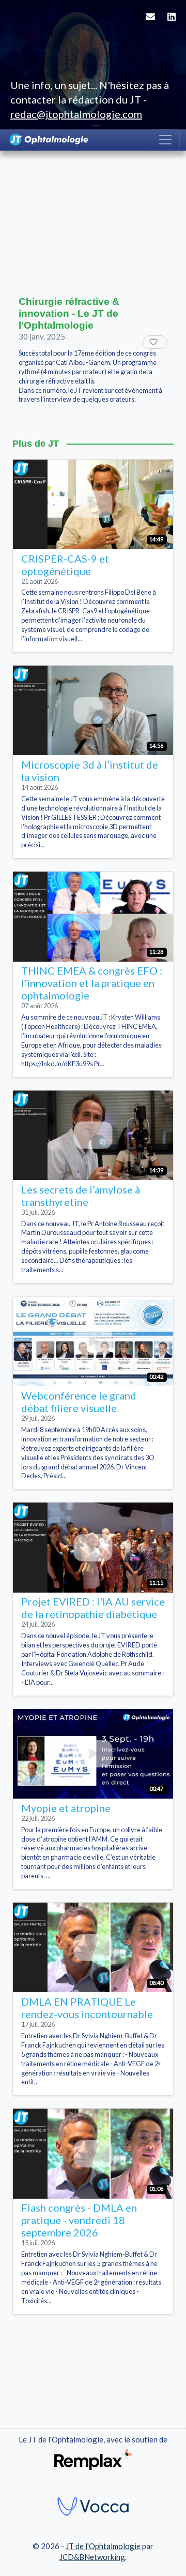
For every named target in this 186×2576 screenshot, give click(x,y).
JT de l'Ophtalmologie (103, 2546)
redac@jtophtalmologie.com (76, 114)
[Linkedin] (172, 23)
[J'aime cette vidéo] (155, 342)
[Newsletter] (150, 23)
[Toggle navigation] (165, 140)
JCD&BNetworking (92, 2557)
